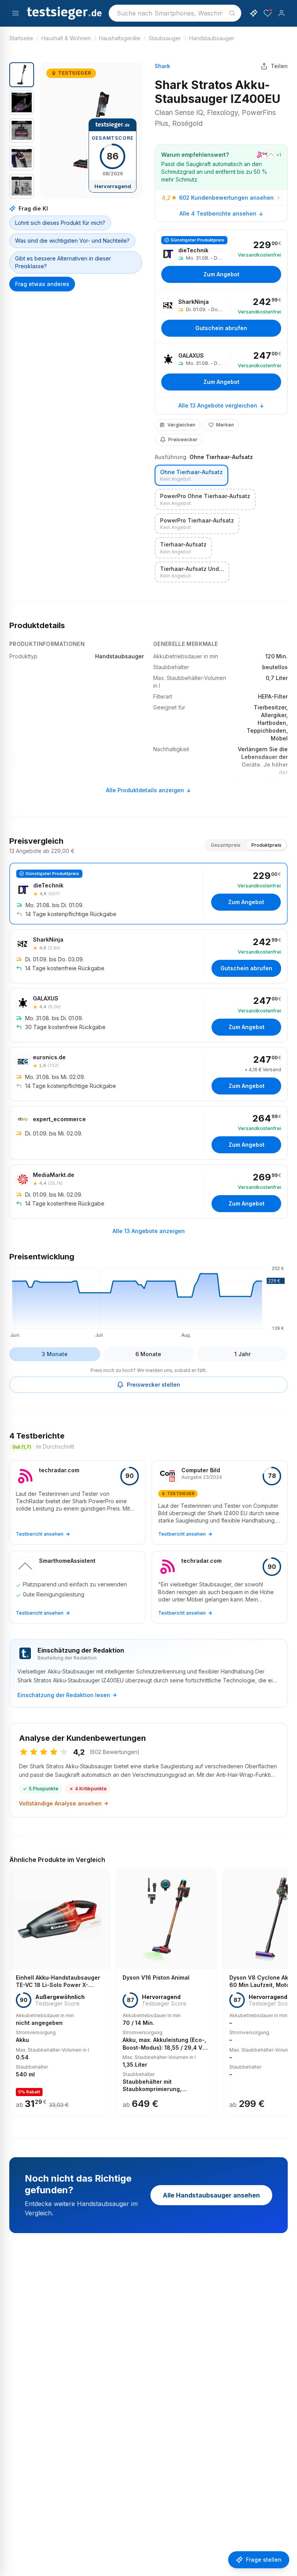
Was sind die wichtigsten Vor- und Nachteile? (72, 241)
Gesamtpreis (226, 845)
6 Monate (148, 1354)
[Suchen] (232, 13)
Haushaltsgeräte (120, 38)
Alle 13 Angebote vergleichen (218, 405)
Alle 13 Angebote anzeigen (149, 1231)
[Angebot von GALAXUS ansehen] (221, 370)
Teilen (279, 66)
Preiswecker (183, 439)
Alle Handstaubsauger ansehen (211, 2195)
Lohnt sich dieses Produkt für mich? (60, 223)
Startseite (21, 38)
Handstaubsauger (212, 38)
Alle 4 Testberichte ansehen (218, 213)
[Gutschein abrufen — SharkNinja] (221, 316)
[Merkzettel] (268, 13)
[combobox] (175, 13)
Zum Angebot (221, 274)
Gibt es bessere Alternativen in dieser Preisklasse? (63, 262)
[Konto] (282, 13)
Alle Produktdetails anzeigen (145, 790)
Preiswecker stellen (154, 1385)
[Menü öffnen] (15, 13)
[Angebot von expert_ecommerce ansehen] (148, 1133)
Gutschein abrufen (221, 328)
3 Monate (55, 1354)
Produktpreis (266, 845)
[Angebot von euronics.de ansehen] (148, 1074)
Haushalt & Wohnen (66, 38)
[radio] (191, 475)
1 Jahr (242, 1354)
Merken (225, 425)
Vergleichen (181, 425)
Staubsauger (165, 38)
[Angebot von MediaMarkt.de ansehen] (148, 1192)
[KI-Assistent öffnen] (254, 13)
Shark (162, 66)
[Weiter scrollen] (285, 1987)
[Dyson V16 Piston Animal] (166, 1993)
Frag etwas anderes (42, 284)
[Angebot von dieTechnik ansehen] (221, 259)
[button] (91, 130)
